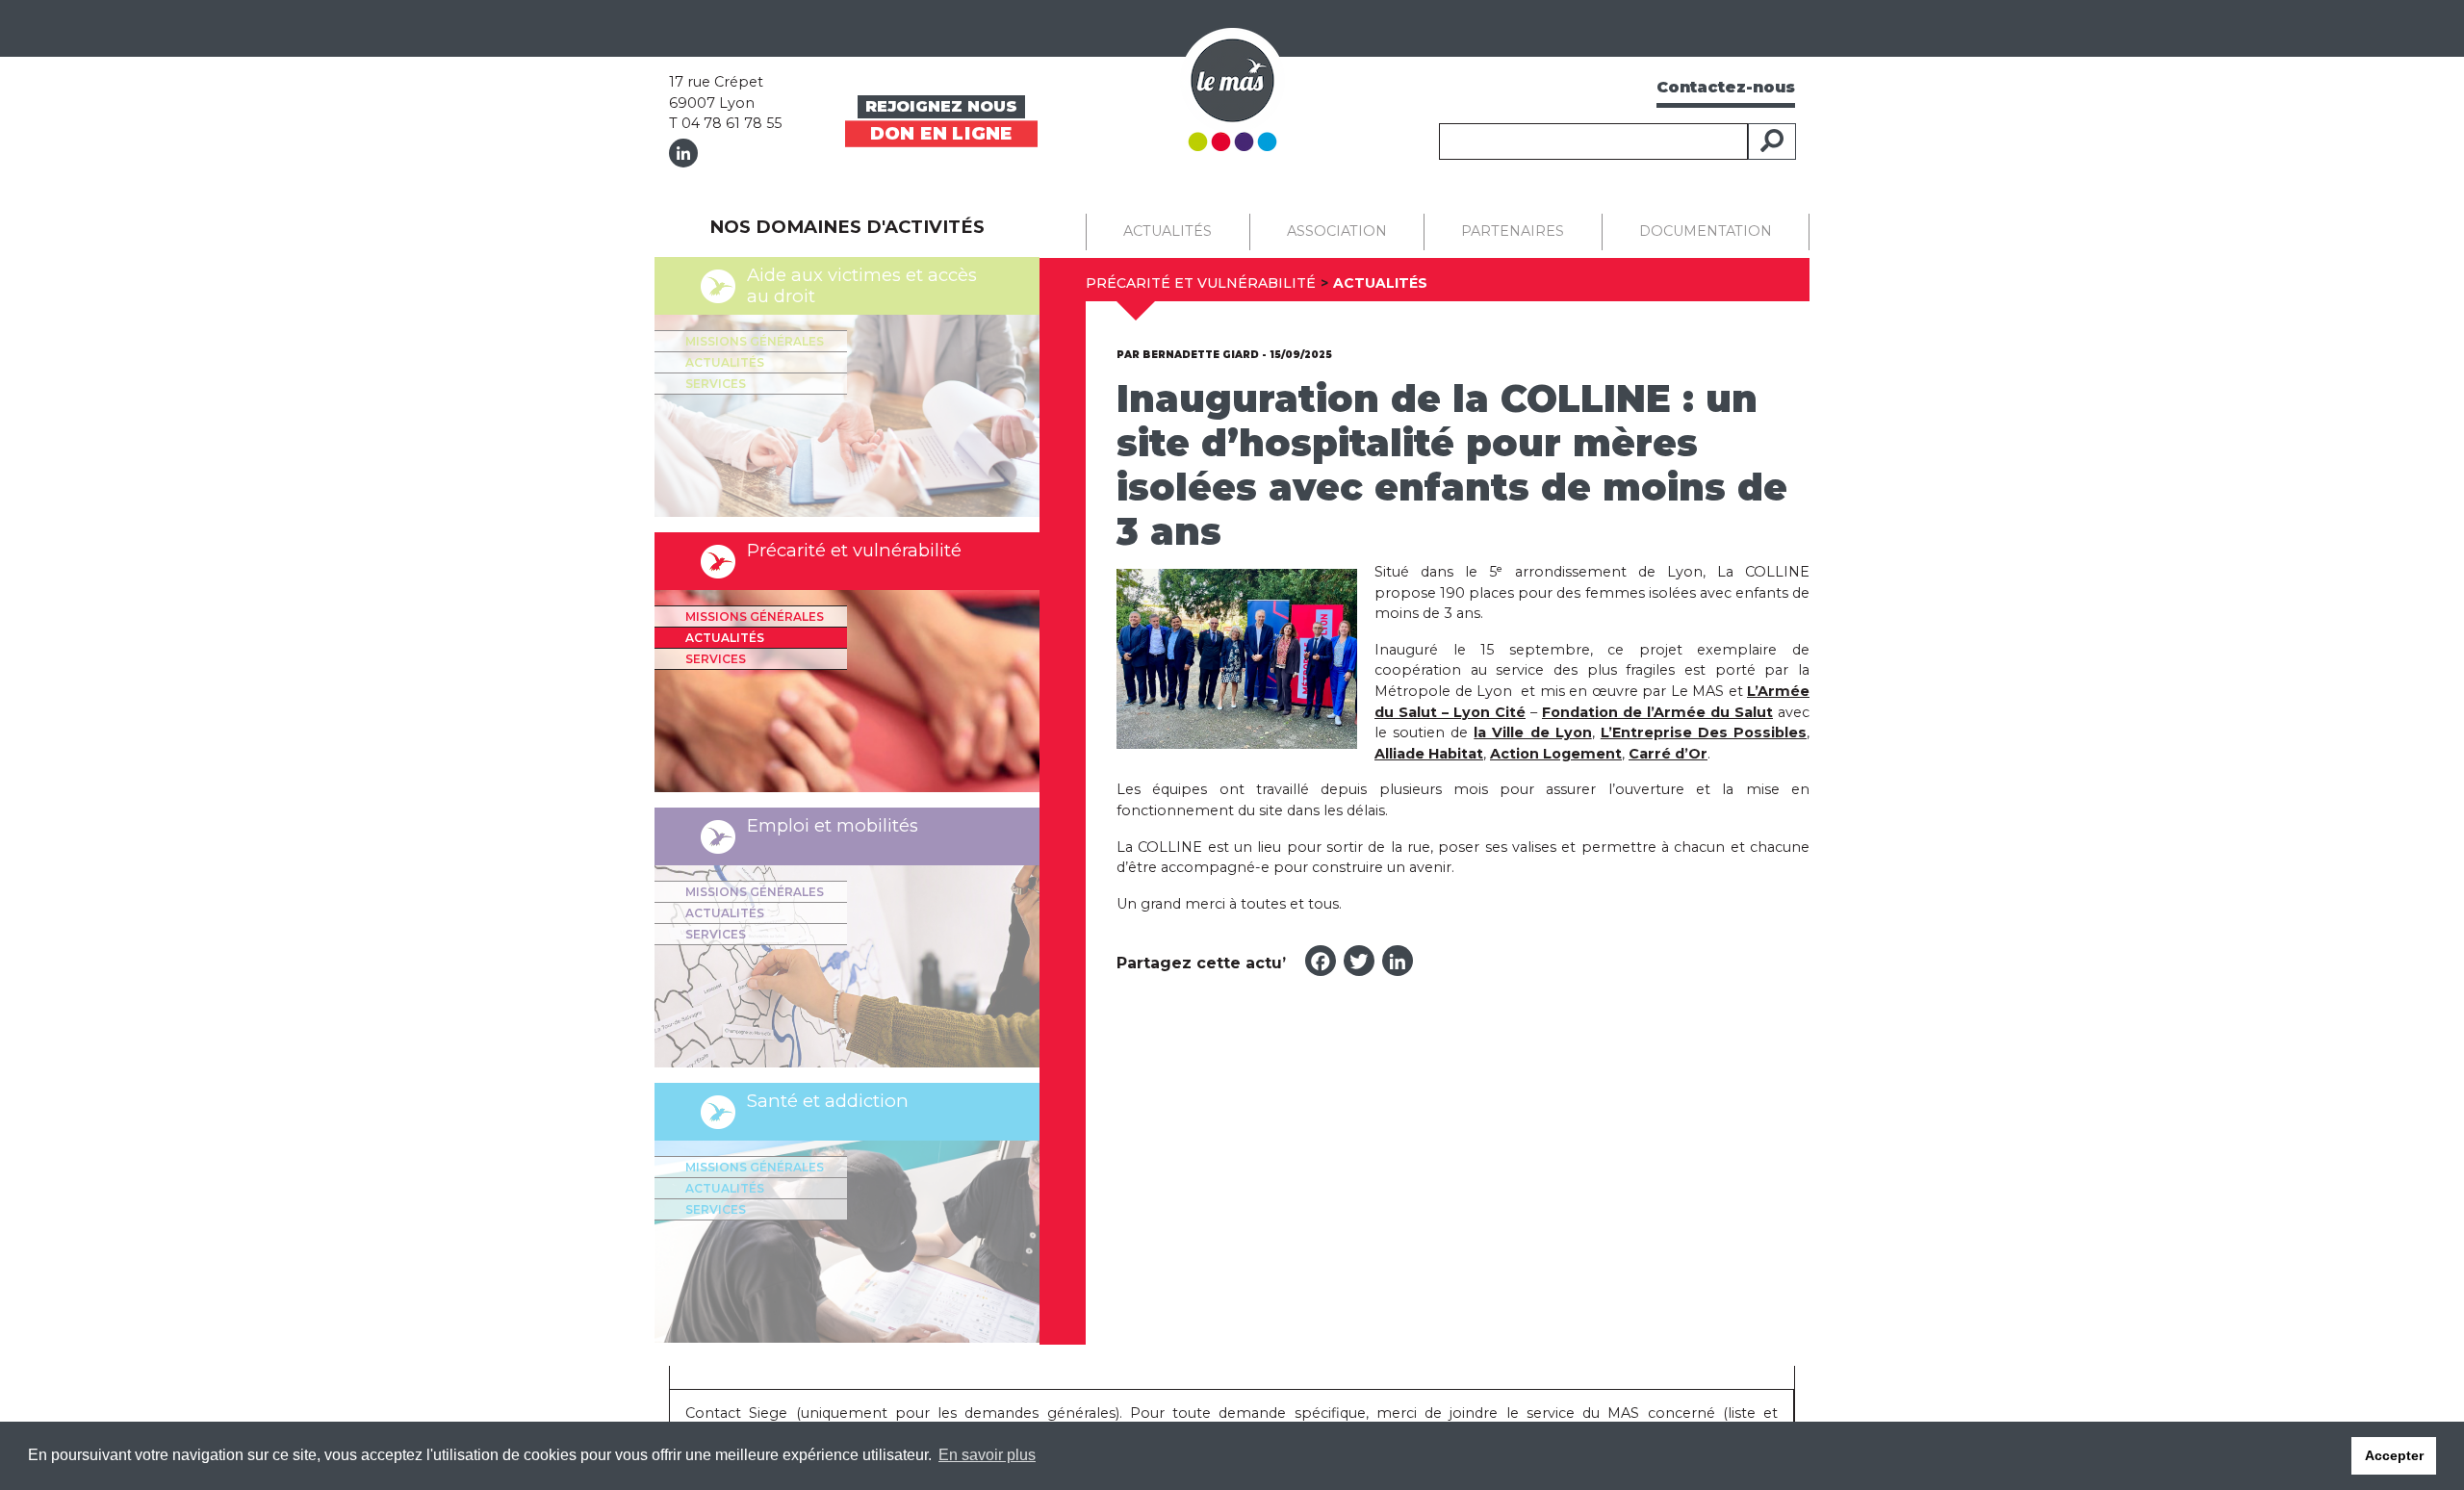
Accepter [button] (2394, 1455)
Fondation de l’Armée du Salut (1657, 712)
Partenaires (1513, 231)
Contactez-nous (1726, 87)
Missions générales (755, 341)
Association (1337, 231)
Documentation (1706, 231)
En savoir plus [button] (987, 1455)
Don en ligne (941, 133)
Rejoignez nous (941, 106)
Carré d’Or (1668, 754)
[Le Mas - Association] (1232, 88)
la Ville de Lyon (1532, 732)
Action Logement (1556, 754)
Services (716, 384)
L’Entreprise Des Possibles (1704, 732)
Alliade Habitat (1429, 754)
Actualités (725, 362)
